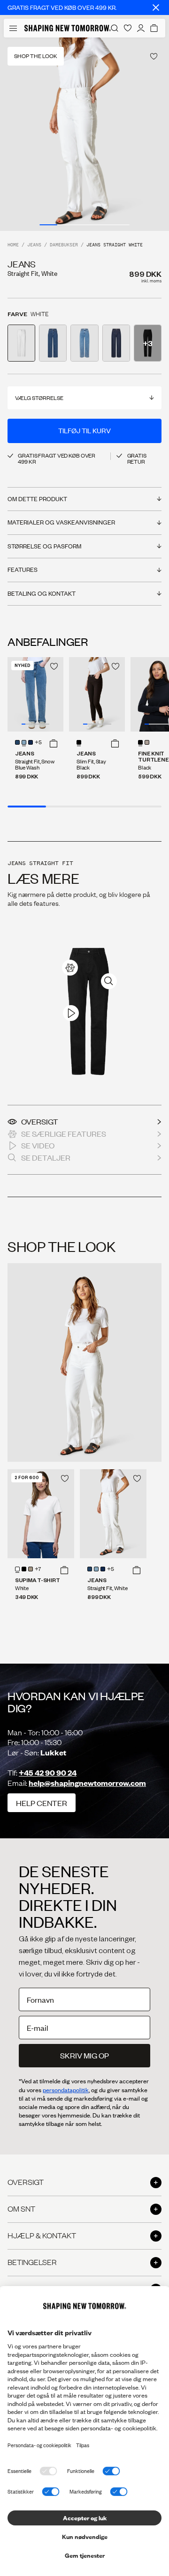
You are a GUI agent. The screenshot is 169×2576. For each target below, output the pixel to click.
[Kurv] (154, 28)
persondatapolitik (66, 2090)
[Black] (140, 742)
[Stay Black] (79, 742)
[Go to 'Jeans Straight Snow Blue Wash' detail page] (84, 343)
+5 (38, 743)
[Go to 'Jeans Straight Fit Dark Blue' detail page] (116, 343)
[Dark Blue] (31, 742)
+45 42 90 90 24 (48, 1773)
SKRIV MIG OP (84, 2055)
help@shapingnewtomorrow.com (87, 1783)
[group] (84, 134)
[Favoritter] (128, 28)
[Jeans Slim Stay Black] (97, 694)
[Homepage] (68, 28)
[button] (54, 743)
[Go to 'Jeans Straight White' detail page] (21, 343)
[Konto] (141, 28)
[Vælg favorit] (154, 56)
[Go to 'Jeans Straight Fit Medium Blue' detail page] (53, 343)
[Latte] (31, 1569)
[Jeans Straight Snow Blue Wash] (35, 694)
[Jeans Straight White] (113, 1514)
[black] (24, 1569)
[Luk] (156, 7)
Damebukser (64, 245)
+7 (38, 1569)
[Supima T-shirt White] (41, 1514)
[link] (70, 968)
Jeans (34, 245)
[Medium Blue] (17, 742)
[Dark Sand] (147, 742)
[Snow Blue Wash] (24, 742)
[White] (17, 1569)
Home (13, 245)
